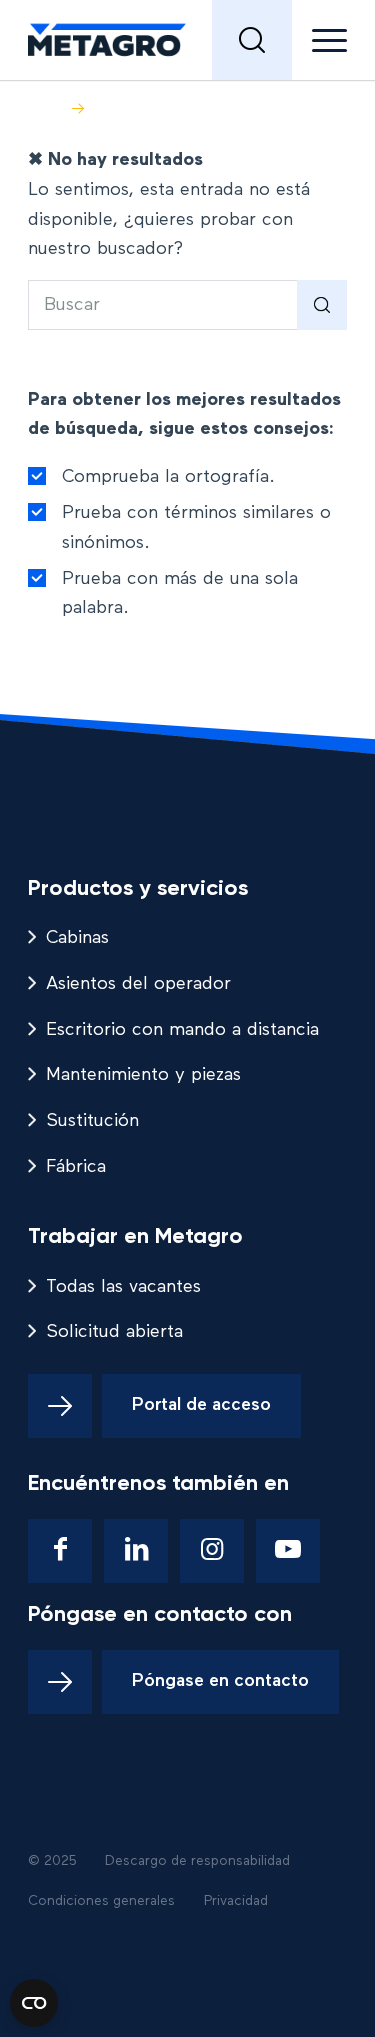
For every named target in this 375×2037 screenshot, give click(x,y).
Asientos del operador (138, 984)
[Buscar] (252, 40)
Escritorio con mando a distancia (182, 1030)
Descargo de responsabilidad (197, 1861)
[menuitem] (252, 40)
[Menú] (319, 40)
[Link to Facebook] (60, 1551)
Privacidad (236, 1901)
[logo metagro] (155, 40)
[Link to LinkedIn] (136, 1551)
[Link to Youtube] (288, 1551)
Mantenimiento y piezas (143, 1075)
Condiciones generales (101, 1901)
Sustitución (92, 1121)
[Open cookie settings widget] (34, 2003)
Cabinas (77, 938)
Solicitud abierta (114, 1332)
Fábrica (76, 1167)
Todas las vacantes (123, 1287)
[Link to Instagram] (212, 1551)
